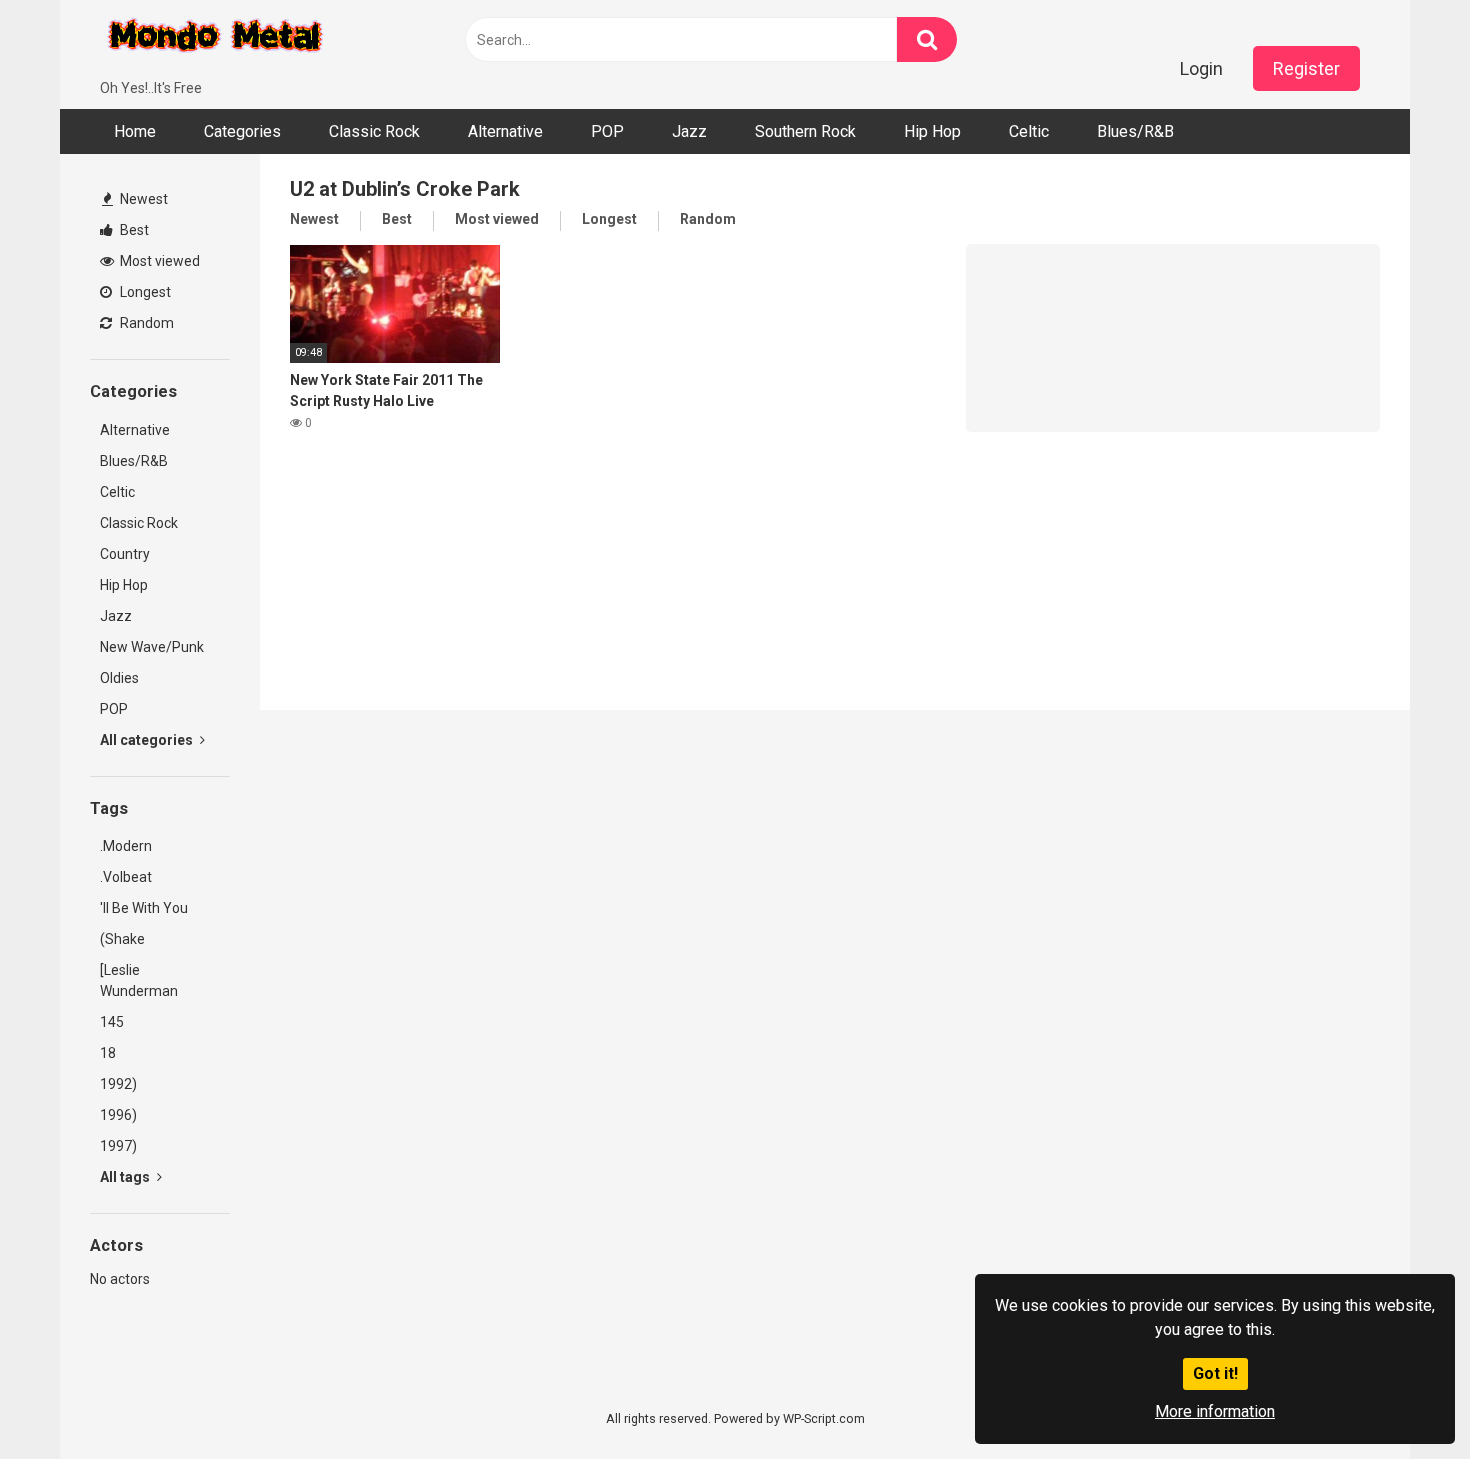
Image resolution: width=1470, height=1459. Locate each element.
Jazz (689, 131)
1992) (118, 1084)
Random (145, 323)
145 (112, 1022)
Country (125, 554)
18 (108, 1053)
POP (607, 131)
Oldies (119, 678)
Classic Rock (374, 131)
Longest (144, 292)
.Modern (126, 846)
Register (1306, 68)
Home (135, 131)
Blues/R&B (1135, 131)
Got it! (1215, 1373)
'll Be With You (144, 908)
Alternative (505, 131)
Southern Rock (805, 131)
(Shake (122, 939)
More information (1215, 1411)
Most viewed (158, 261)
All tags (126, 1177)
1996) (118, 1115)
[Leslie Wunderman (139, 980)
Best (133, 230)
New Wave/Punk (152, 647)
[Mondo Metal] (215, 39)
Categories (242, 131)
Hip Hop (932, 131)
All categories (148, 740)
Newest (142, 199)
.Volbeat (126, 877)
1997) (118, 1146)
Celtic (1029, 131)
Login (1201, 68)
